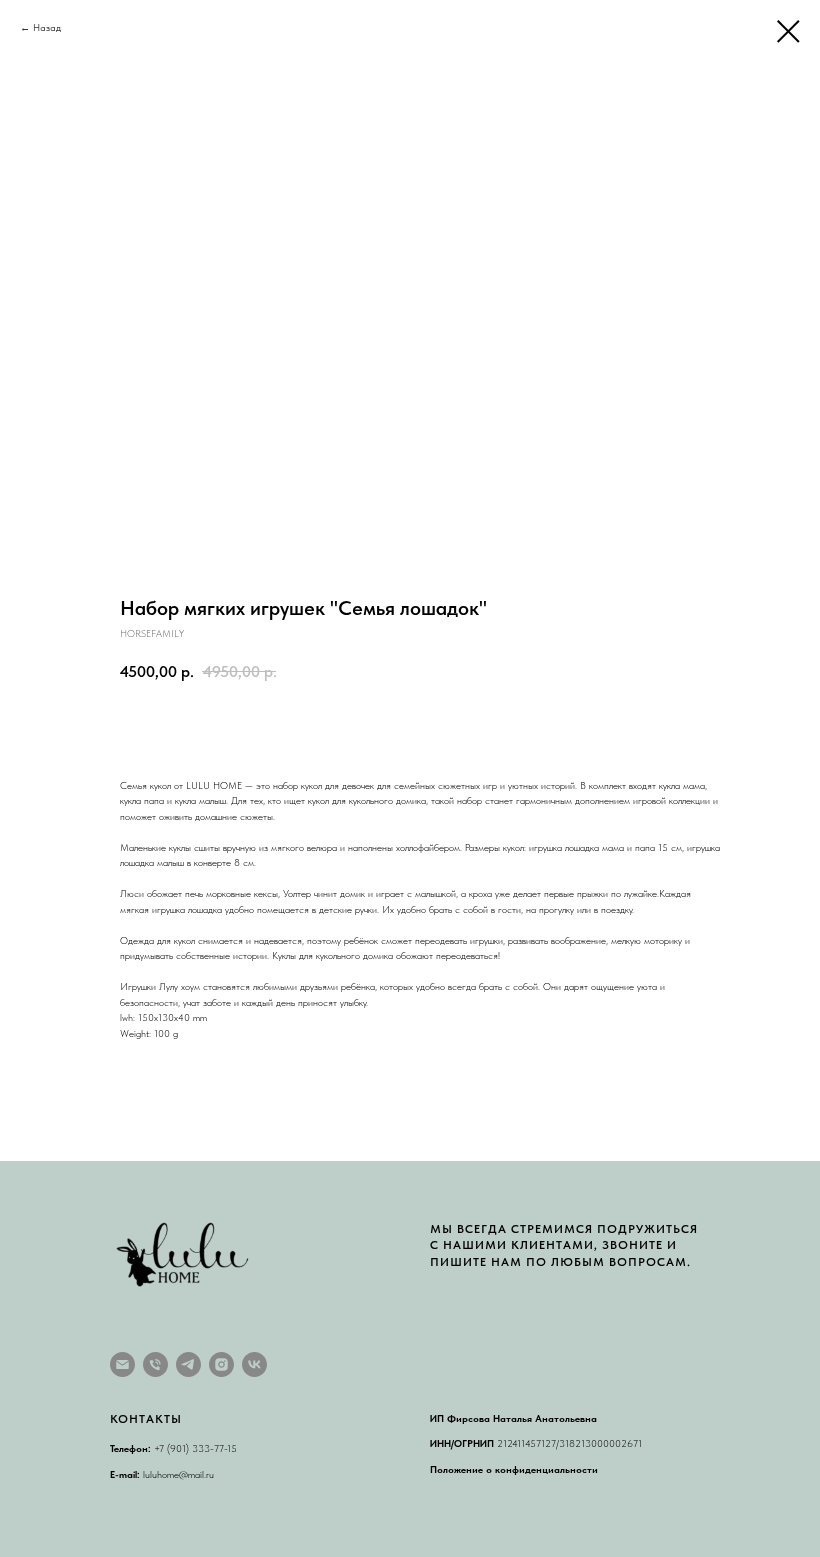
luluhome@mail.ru (178, 1474)
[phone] (155, 1364)
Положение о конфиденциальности (514, 1469)
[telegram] (188, 1364)
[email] (122, 1364)
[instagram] (221, 1364)
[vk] (254, 1364)
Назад (47, 27)
